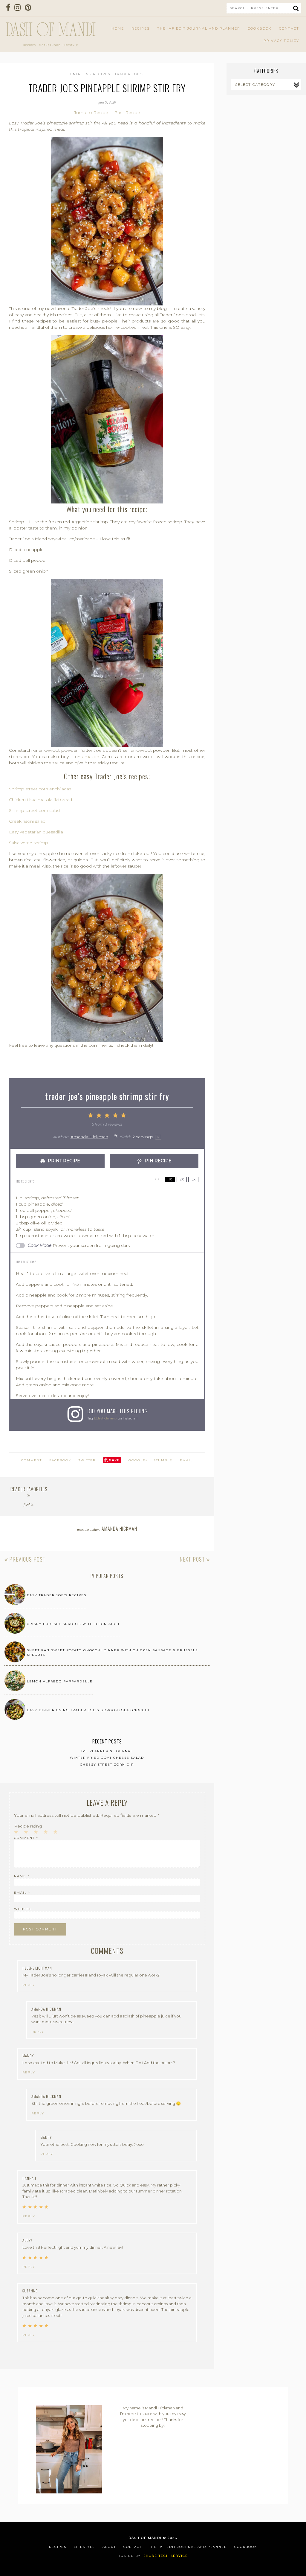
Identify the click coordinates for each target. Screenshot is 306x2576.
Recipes (141, 28)
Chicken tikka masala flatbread (40, 800)
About (109, 2547)
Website (23, 1909)
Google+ (138, 1460)
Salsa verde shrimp (29, 843)
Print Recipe (127, 112)
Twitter (87, 1460)
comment (32, 1460)
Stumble (163, 1460)
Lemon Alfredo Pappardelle (60, 1681)
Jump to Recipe (91, 112)
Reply (29, 1985)
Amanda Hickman (89, 1137)
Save (114, 1460)
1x (170, 1179)
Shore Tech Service (166, 2556)
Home (118, 28)
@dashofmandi (105, 1418)
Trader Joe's (129, 74)
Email (186, 1460)
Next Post (193, 1559)
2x (182, 1179)
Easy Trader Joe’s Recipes (57, 1595)
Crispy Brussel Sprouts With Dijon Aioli (73, 1624)
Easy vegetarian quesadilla (36, 832)
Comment (26, 1838)
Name (22, 1876)
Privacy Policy (281, 41)
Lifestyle (84, 2547)
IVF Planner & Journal (107, 1751)
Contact (289, 28)
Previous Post (27, 1559)
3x (193, 1179)
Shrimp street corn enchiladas (40, 789)
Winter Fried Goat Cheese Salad (107, 1758)
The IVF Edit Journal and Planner (199, 28)
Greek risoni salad (27, 821)
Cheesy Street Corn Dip (107, 1765)
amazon (91, 757)
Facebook (60, 1460)
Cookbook (260, 28)
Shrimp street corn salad (34, 810)
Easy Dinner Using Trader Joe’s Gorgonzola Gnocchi (88, 1710)
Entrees (79, 74)
